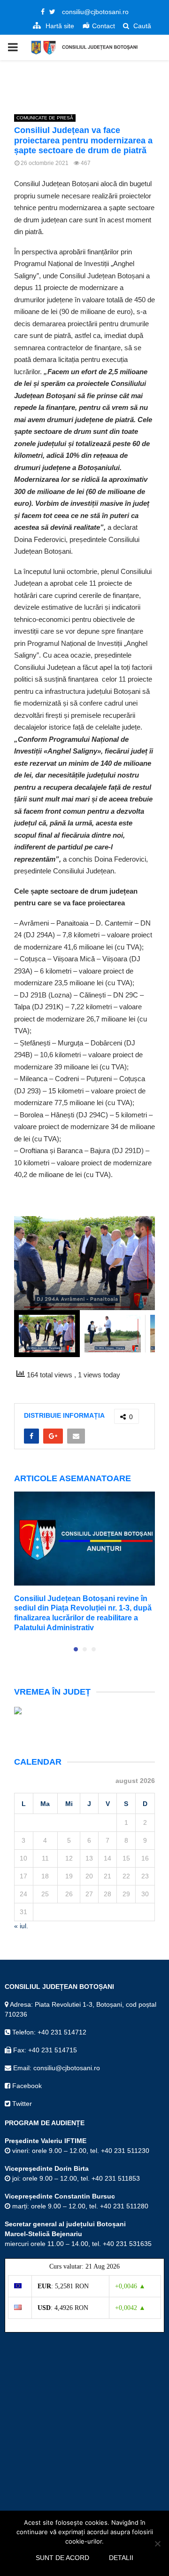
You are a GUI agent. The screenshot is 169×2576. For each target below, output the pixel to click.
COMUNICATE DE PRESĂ (45, 118)
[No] (157, 2544)
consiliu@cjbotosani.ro (95, 12)
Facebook (26, 2086)
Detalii (121, 2558)
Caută (141, 26)
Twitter (21, 2104)
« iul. (21, 1926)
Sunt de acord (62, 2558)
